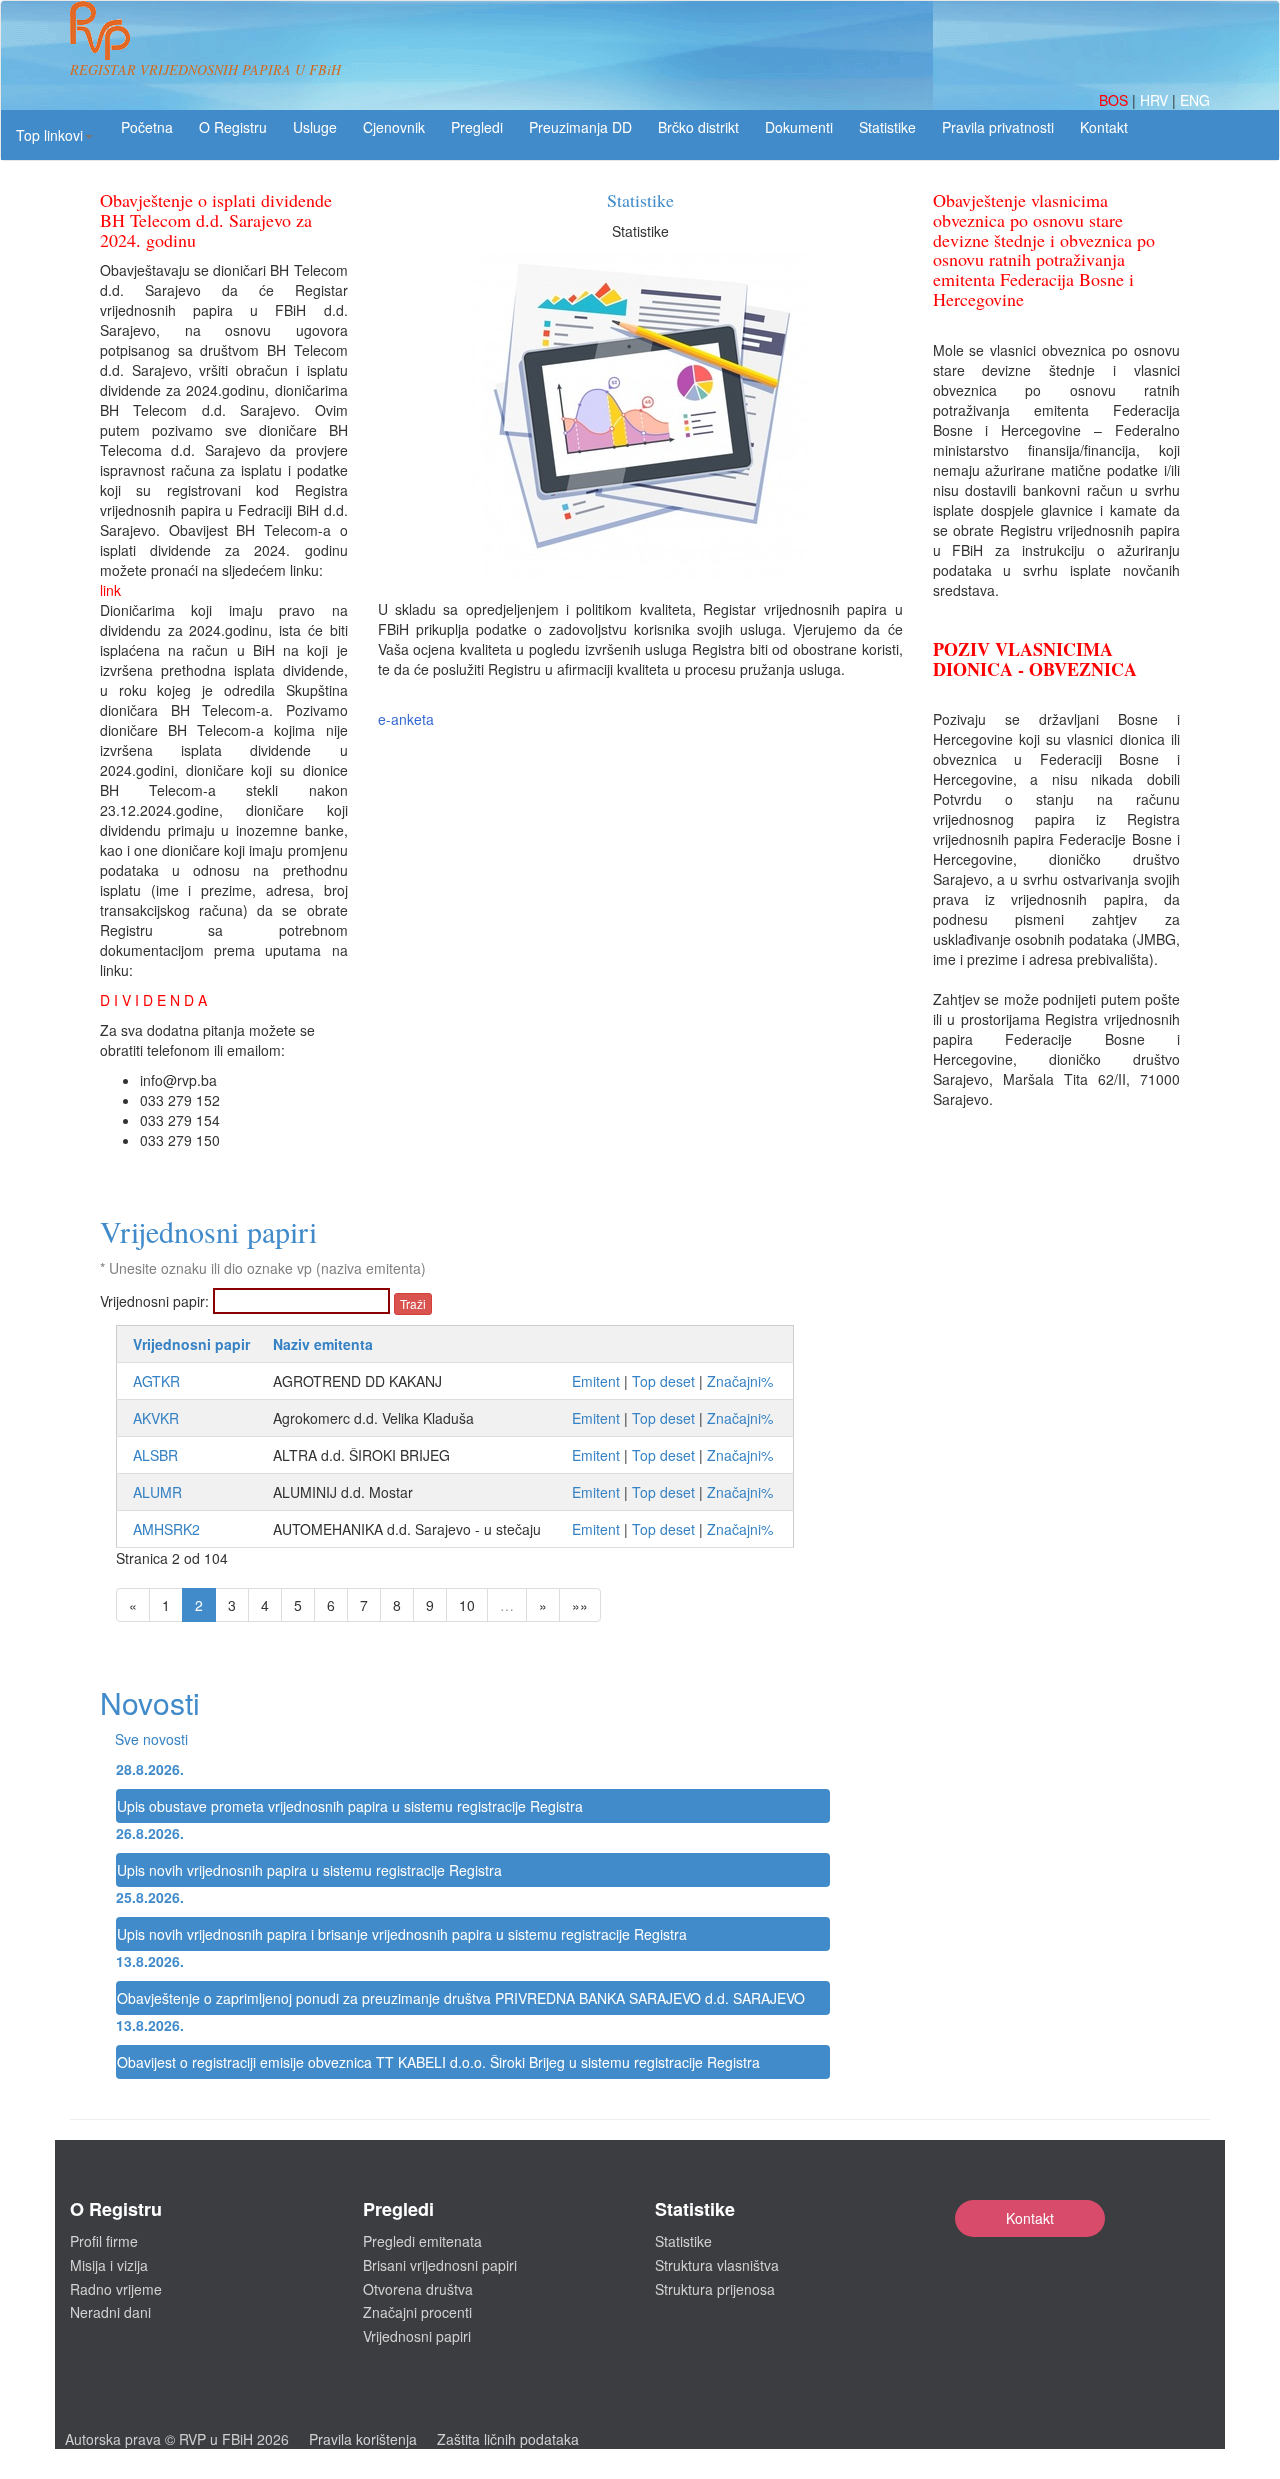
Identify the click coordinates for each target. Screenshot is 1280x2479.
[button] (54, 135)
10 (467, 1605)
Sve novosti (151, 1739)
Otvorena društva (418, 2289)
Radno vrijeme (116, 2289)
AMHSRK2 (166, 1529)
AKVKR (156, 1418)
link (110, 590)
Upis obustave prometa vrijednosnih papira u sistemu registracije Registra (350, 1806)
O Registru (233, 127)
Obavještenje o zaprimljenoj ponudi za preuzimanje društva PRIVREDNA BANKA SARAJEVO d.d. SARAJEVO (461, 1998)
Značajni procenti (417, 2312)
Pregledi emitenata (422, 2241)
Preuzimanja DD (580, 127)
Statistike (887, 127)
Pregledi (477, 127)
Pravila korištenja (363, 2439)
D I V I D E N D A (153, 1000)
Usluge (315, 127)
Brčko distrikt (698, 127)
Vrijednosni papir (191, 1344)
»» (580, 1605)
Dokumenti (799, 127)
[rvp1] (100, 28)
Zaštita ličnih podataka (508, 2439)
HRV (1156, 100)
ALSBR (155, 1455)
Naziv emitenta (323, 1344)
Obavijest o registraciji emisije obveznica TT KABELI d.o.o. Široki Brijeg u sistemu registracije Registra (438, 2062)
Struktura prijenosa (715, 2289)
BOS (1115, 100)
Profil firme (104, 2241)
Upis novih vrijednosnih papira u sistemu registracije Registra (309, 1870)
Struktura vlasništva (717, 2265)
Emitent (596, 1381)
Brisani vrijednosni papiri (440, 2265)
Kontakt (1030, 2218)
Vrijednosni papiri (417, 2336)
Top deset (663, 1381)
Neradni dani (110, 2312)
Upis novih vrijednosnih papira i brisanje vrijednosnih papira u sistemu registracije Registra (402, 1934)
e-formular (640, 231)
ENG (1195, 100)
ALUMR (157, 1492)
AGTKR (156, 1381)
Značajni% (740, 1381)
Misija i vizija (109, 2265)
